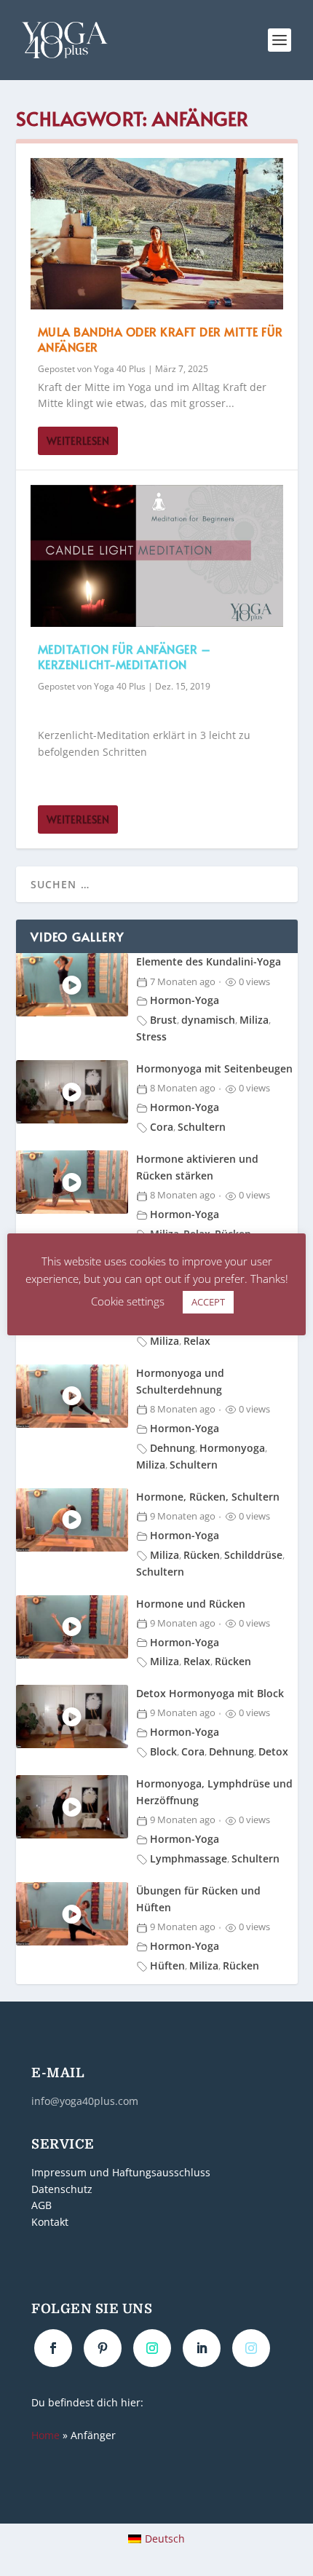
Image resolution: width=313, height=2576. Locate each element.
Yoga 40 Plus (120, 369)
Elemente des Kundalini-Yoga (209, 961)
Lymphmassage (189, 1858)
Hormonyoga (232, 1448)
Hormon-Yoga (185, 1000)
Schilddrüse (253, 1555)
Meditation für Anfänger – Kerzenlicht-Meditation (124, 656)
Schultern (202, 1127)
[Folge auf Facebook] (53, 2348)
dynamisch (208, 1020)
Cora (162, 1127)
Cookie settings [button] (128, 1301)
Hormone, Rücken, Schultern (208, 1497)
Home (45, 2435)
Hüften (167, 1965)
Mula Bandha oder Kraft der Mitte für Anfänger (161, 339)
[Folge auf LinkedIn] (202, 2348)
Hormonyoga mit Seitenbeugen (214, 1068)
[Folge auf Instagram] (152, 2348)
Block (163, 1751)
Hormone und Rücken (191, 1604)
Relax (197, 1341)
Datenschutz (62, 2189)
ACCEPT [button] (208, 1302)
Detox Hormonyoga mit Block (210, 1693)
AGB (41, 2205)
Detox (273, 1751)
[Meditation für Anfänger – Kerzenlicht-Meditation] (157, 556)
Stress (151, 1036)
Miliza (254, 1020)
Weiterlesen (78, 441)
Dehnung (173, 1448)
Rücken (202, 1555)
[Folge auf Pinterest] (103, 2348)
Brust (163, 1020)
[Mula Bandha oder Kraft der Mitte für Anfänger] (157, 234)
